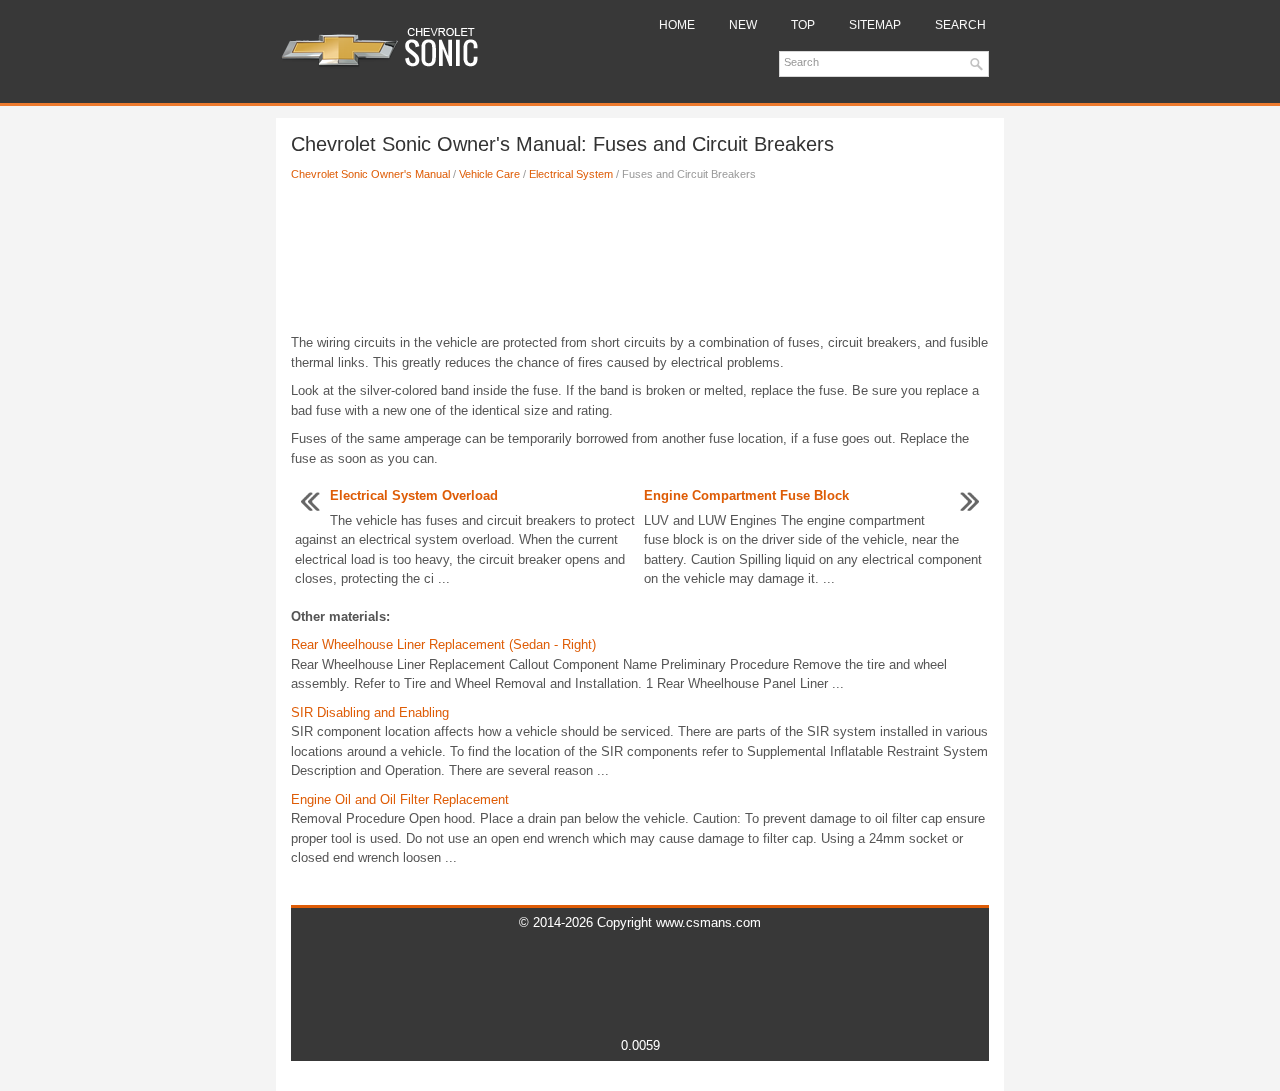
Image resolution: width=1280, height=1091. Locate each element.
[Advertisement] (640, 263)
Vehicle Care (489, 174)
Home (677, 25)
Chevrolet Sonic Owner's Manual (370, 174)
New (743, 25)
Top (803, 25)
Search (960, 25)
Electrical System (571, 174)
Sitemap (875, 25)
